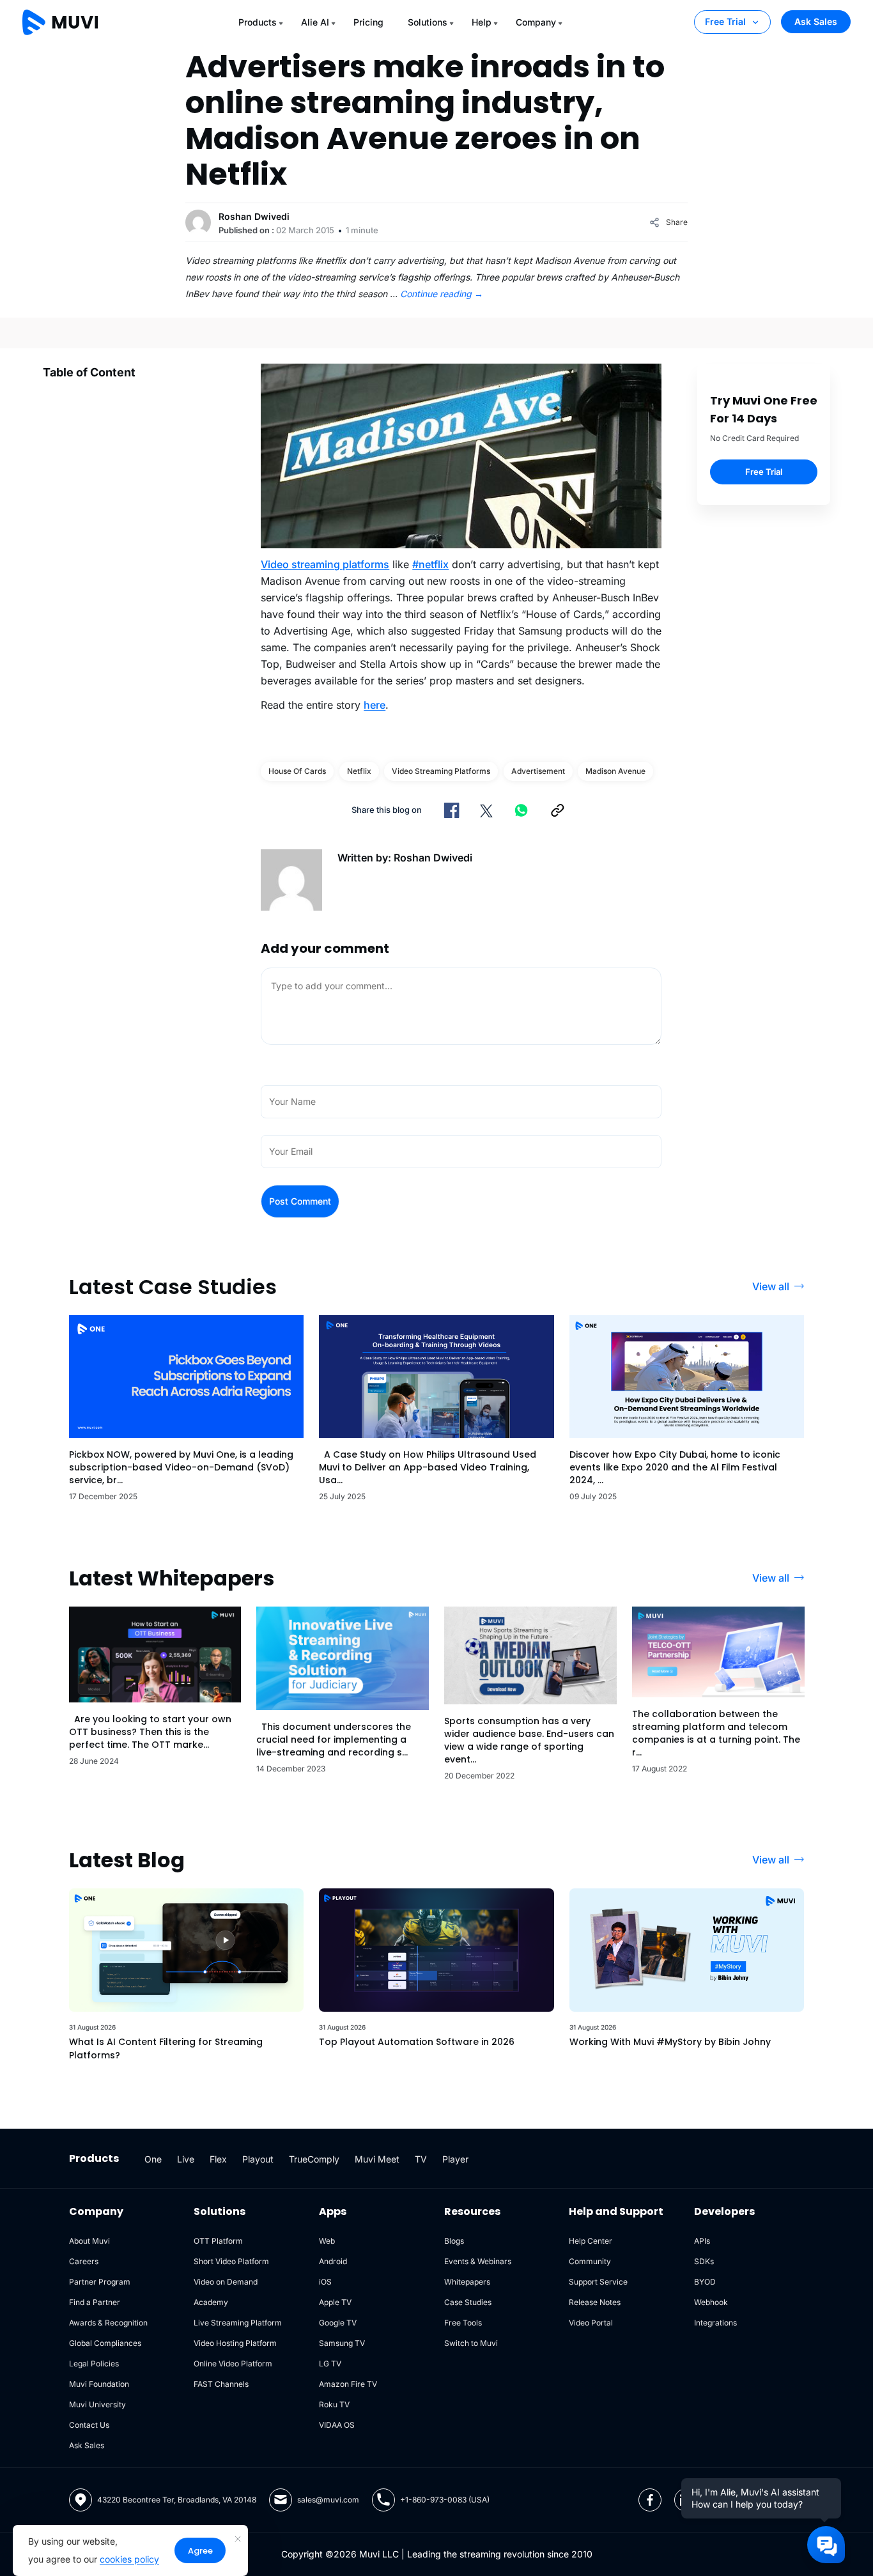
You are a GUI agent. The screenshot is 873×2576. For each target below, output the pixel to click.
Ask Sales (816, 21)
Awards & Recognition (108, 2323)
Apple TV (335, 2302)
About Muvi (89, 2241)
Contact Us (89, 2425)
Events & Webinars (478, 2261)
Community (590, 2261)
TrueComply (314, 2159)
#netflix (430, 564)
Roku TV (334, 2404)
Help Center (591, 2241)
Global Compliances (105, 2343)
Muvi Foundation (99, 2384)
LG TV (330, 2364)
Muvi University (97, 2404)
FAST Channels (221, 2384)
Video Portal (591, 2323)
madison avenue (615, 771)
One (153, 2159)
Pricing (368, 22)
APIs (702, 2241)
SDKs (704, 2261)
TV (421, 2159)
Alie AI (315, 22)
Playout (258, 2159)
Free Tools (463, 2323)
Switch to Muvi (471, 2343)
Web (327, 2241)
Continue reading (442, 294)
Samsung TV (342, 2343)
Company (536, 22)
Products (258, 22)
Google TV (338, 2323)
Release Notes (595, 2302)
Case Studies (468, 2302)
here (375, 705)
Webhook (711, 2302)
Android (333, 2261)
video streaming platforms (441, 771)
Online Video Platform (233, 2364)
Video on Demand (226, 2282)
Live (186, 2159)
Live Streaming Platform (238, 2323)
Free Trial (725, 21)
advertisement (538, 771)
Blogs (454, 2241)
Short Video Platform (231, 2261)
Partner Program (100, 2282)
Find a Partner (95, 2302)
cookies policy (129, 2559)
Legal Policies (94, 2364)
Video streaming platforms (325, 564)
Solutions (428, 22)
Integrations (715, 2323)
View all (771, 1286)
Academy (211, 2302)
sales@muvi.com (328, 2500)
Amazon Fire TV (348, 2384)
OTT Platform (218, 2241)
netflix (359, 771)
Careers (84, 2261)
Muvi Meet (377, 2159)
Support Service (598, 2282)
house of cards (297, 771)
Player (455, 2159)
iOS (325, 2282)
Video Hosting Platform (235, 2343)
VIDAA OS (337, 2425)
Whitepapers (467, 2282)
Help (482, 22)
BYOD (705, 2282)
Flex (218, 2159)
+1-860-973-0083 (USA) (445, 2500)
